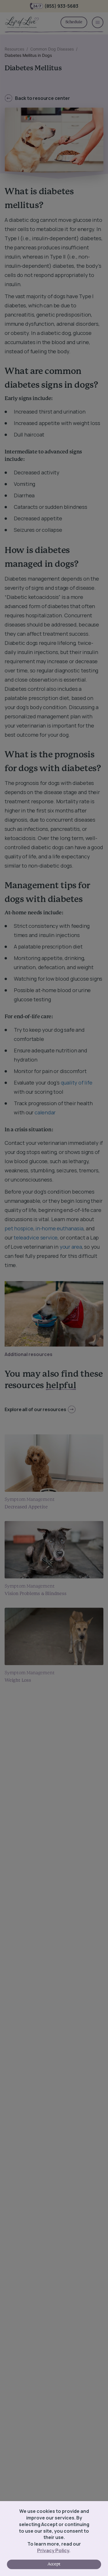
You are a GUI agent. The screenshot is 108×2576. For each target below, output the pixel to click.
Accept (54, 2564)
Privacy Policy (53, 2550)
